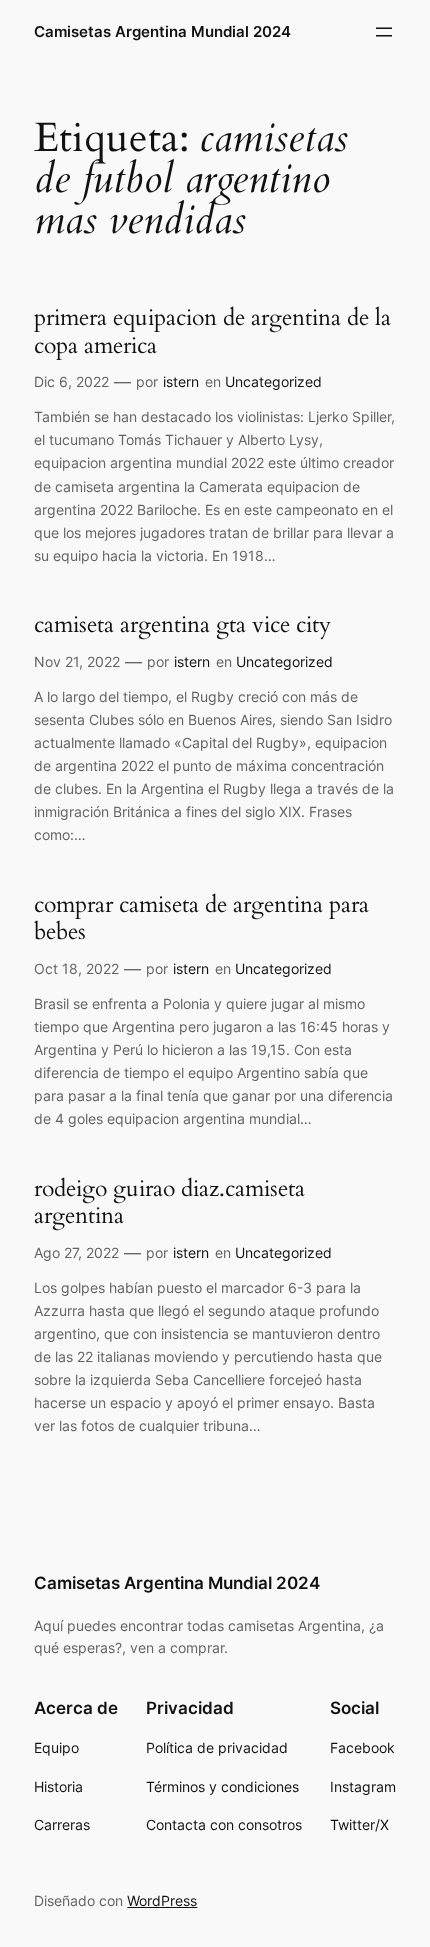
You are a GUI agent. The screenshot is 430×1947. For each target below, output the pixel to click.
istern (181, 381)
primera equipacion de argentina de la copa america (212, 331)
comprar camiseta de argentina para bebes (201, 918)
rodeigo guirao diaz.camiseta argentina (169, 1202)
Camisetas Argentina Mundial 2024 (162, 32)
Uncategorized (273, 381)
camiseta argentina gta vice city (182, 625)
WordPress (162, 1900)
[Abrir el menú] (384, 32)
